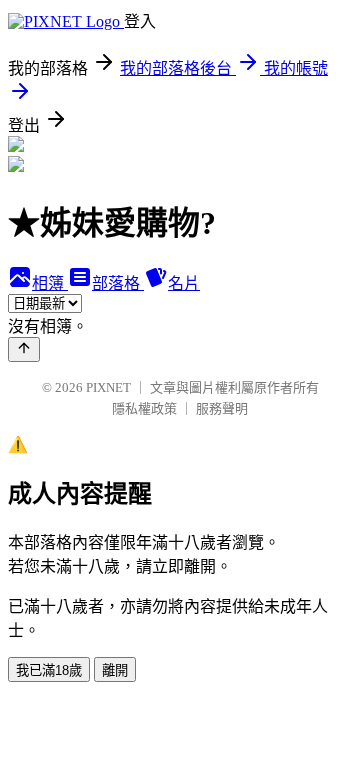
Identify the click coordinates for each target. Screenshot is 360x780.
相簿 (50, 283)
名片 (184, 283)
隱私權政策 (144, 408)
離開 (115, 670)
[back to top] (24, 349)
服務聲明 (222, 408)
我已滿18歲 (49, 670)
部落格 (118, 283)
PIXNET (108, 387)
